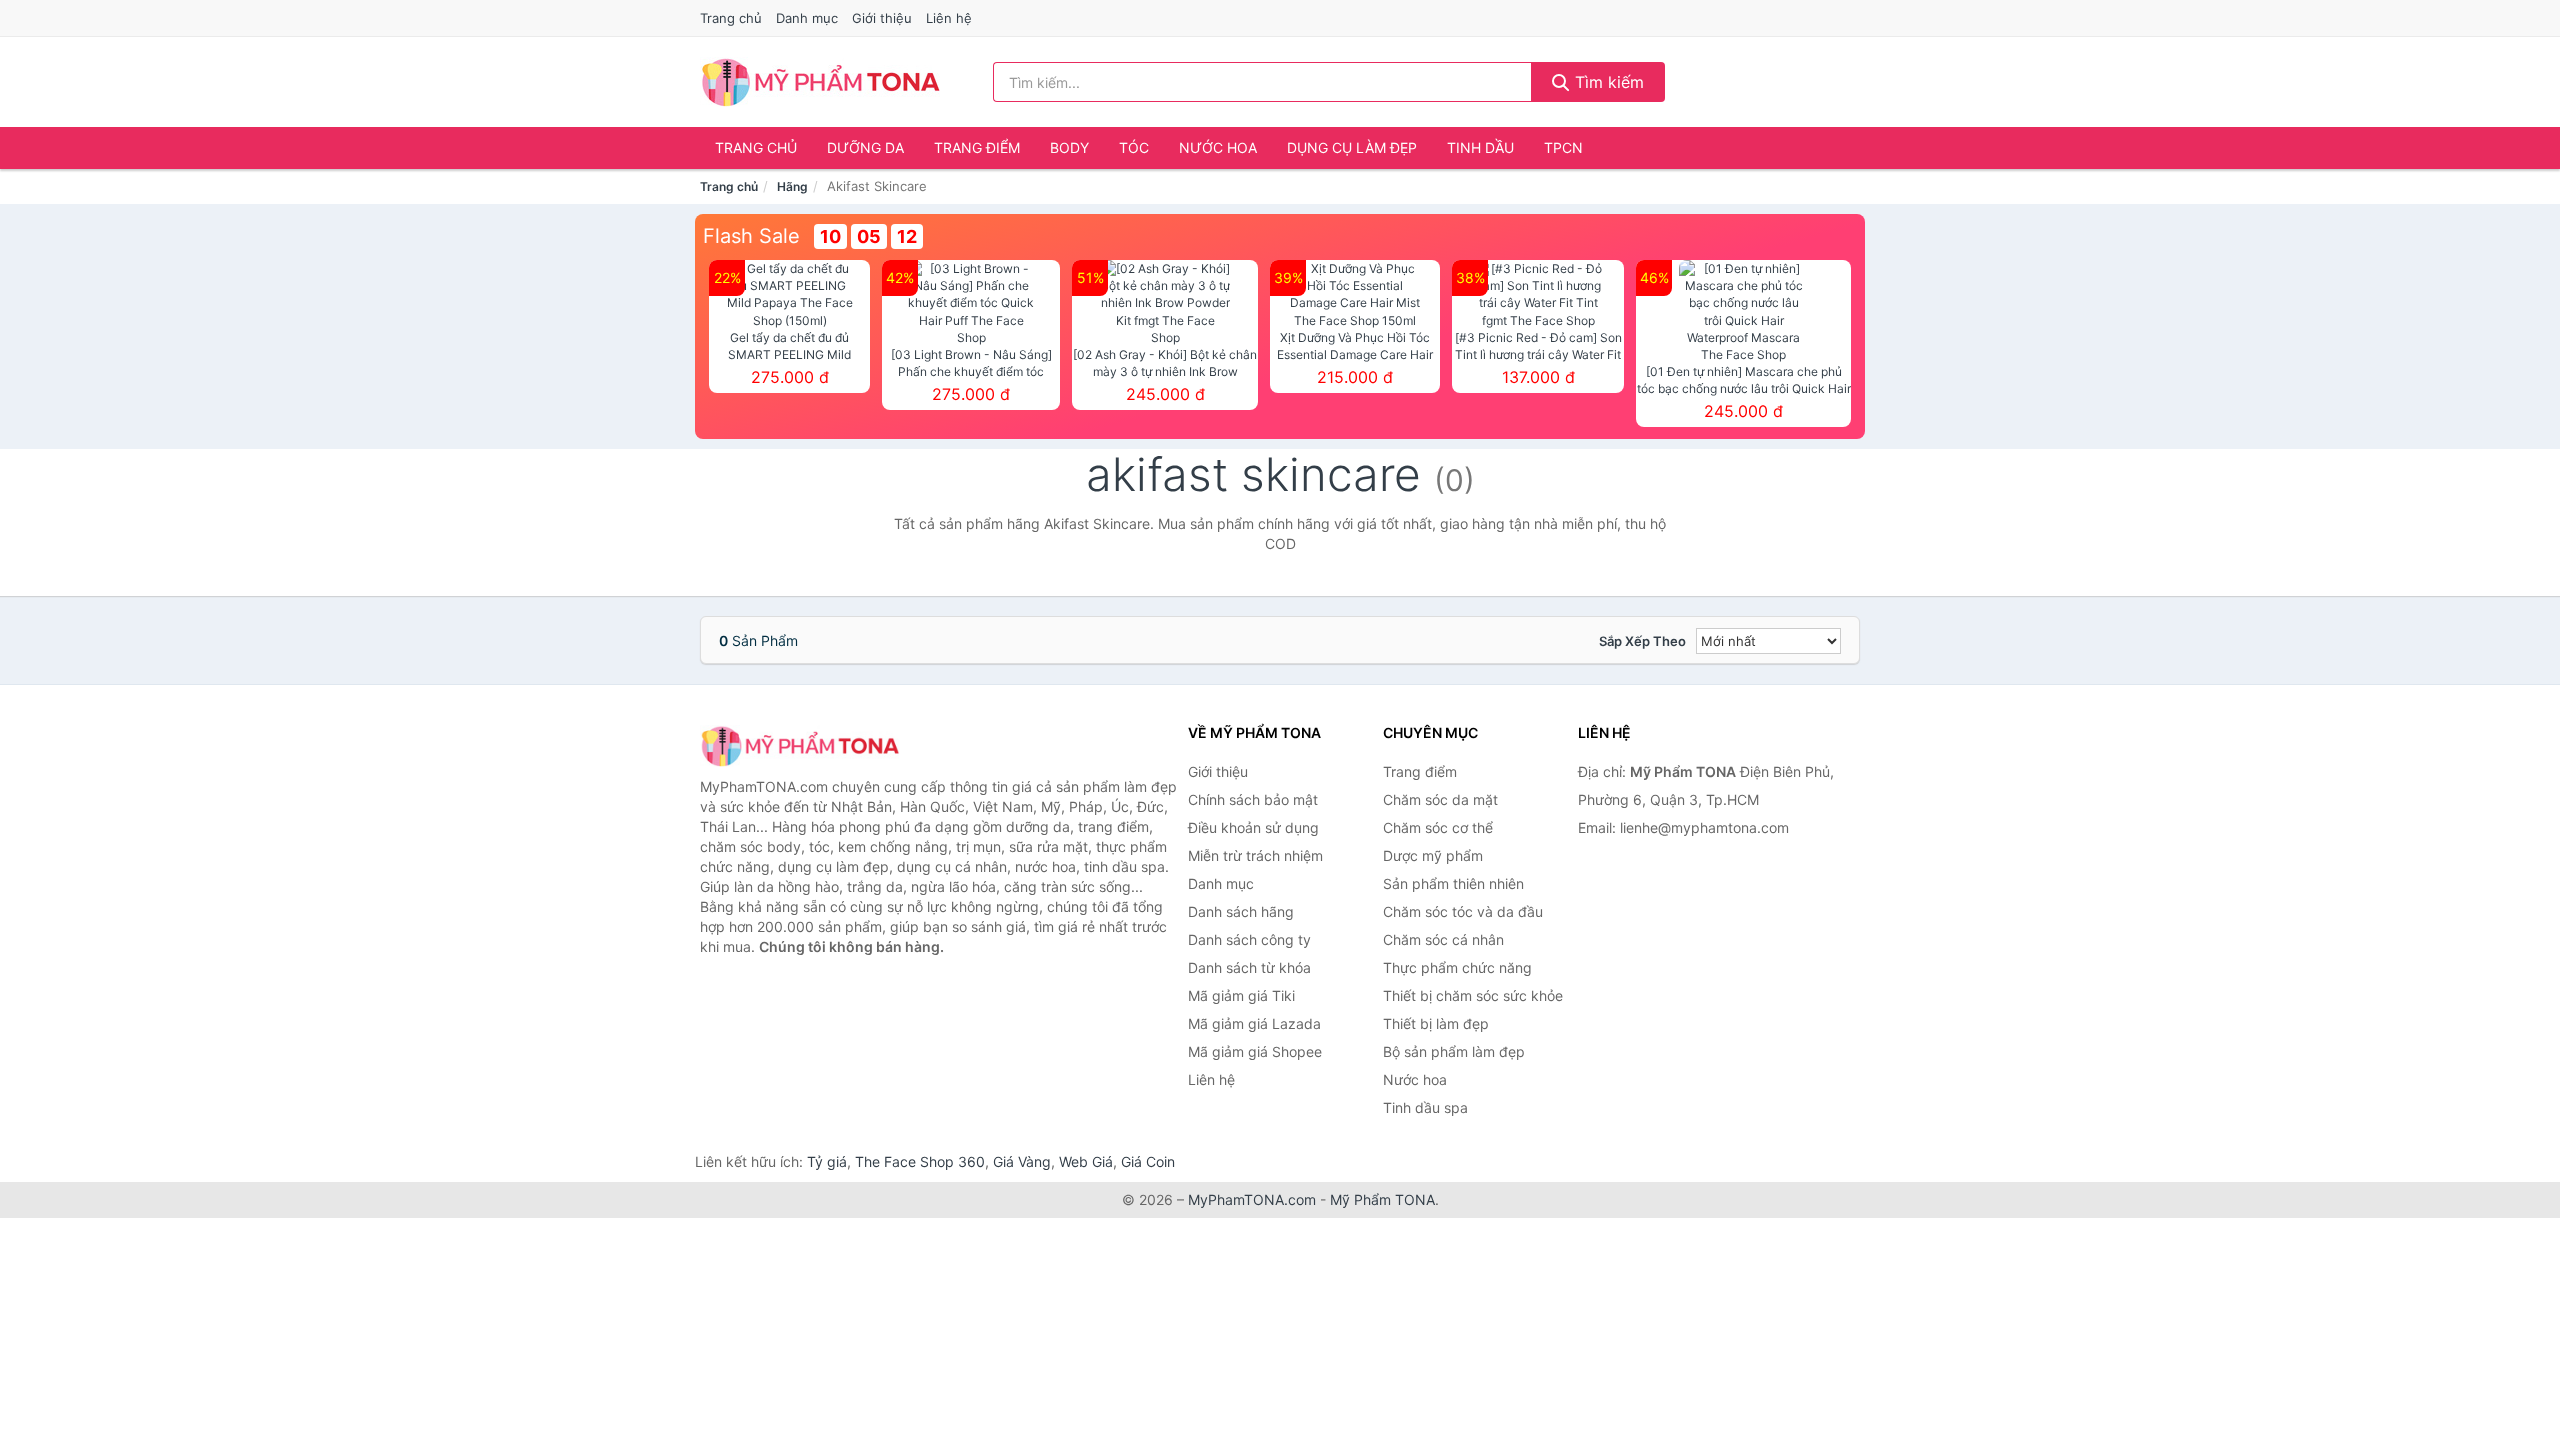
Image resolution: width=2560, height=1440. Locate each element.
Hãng (792, 186)
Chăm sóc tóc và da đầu (1463, 911)
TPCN (1563, 147)
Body (1069, 147)
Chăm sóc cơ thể (1438, 827)
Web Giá (1086, 1161)
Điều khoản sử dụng (1253, 827)
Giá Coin (1148, 1161)
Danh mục (807, 18)
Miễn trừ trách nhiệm (1255, 855)
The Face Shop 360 (920, 1161)
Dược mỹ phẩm (1433, 855)
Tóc (1134, 147)
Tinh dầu (1480, 147)
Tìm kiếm (1607, 82)
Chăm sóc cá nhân (1443, 939)
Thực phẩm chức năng (1457, 967)
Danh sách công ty (1249, 939)
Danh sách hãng (1241, 911)
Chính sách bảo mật (1253, 799)
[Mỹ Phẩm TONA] (800, 745)
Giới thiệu (882, 18)
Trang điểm (977, 147)
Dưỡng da (865, 147)
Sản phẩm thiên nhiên (1453, 883)
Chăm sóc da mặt (1440, 799)
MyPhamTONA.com (1252, 1199)
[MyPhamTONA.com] (820, 82)
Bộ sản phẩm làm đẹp (1454, 1051)
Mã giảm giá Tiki (1241, 995)
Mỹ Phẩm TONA (1382, 1199)
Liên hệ (949, 18)
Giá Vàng (1022, 1161)
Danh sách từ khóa (1249, 967)
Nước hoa (1218, 147)
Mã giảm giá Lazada (1254, 1023)
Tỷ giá (827, 1161)
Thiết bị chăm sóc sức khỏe (1473, 995)
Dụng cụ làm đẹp (1352, 147)
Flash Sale (751, 236)
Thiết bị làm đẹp (1436, 1023)
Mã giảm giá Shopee (1255, 1051)
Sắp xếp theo (1642, 641)
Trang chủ (731, 18)
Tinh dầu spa (1425, 1107)
